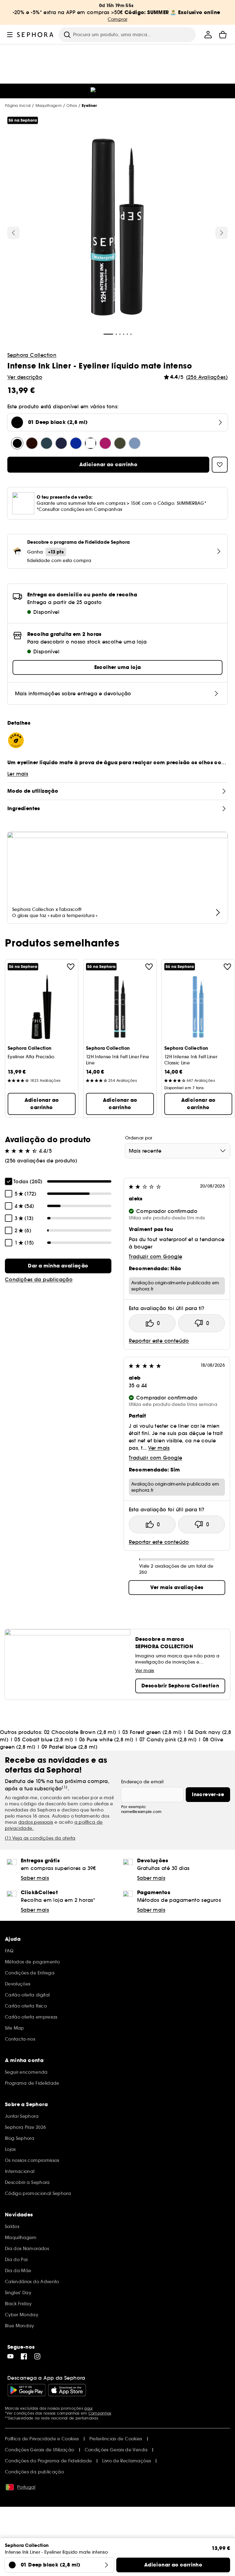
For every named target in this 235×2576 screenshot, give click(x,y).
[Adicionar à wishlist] (71, 967)
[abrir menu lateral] (10, 35)
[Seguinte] (222, 233)
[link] (58, 1266)
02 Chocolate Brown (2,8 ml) (80, 1732)
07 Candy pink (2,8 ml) (168, 1739)
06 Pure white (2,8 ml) (106, 1739)
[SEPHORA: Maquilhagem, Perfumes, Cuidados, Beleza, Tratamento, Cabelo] (35, 35)
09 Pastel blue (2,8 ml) (69, 1747)
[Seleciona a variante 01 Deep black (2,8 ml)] (17, 443)
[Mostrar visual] (117, 228)
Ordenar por (139, 1138)
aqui (88, 2408)
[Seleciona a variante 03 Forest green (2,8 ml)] (47, 443)
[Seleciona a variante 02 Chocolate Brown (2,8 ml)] (32, 443)
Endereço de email (142, 1782)
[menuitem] (208, 35)
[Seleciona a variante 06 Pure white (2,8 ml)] (91, 443)
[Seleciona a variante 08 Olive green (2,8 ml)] (120, 443)
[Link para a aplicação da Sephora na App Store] (67, 2390)
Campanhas (100, 2413)
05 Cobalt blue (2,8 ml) (44, 1739)
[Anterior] (13, 233)
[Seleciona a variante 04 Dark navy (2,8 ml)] (61, 443)
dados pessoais (36, 1822)
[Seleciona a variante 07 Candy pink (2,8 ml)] (105, 443)
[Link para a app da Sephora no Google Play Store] (26, 2390)
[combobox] (178, 1151)
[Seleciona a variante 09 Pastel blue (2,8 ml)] (135, 443)
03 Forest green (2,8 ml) (152, 1732)
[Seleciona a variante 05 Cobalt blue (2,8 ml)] (76, 443)
